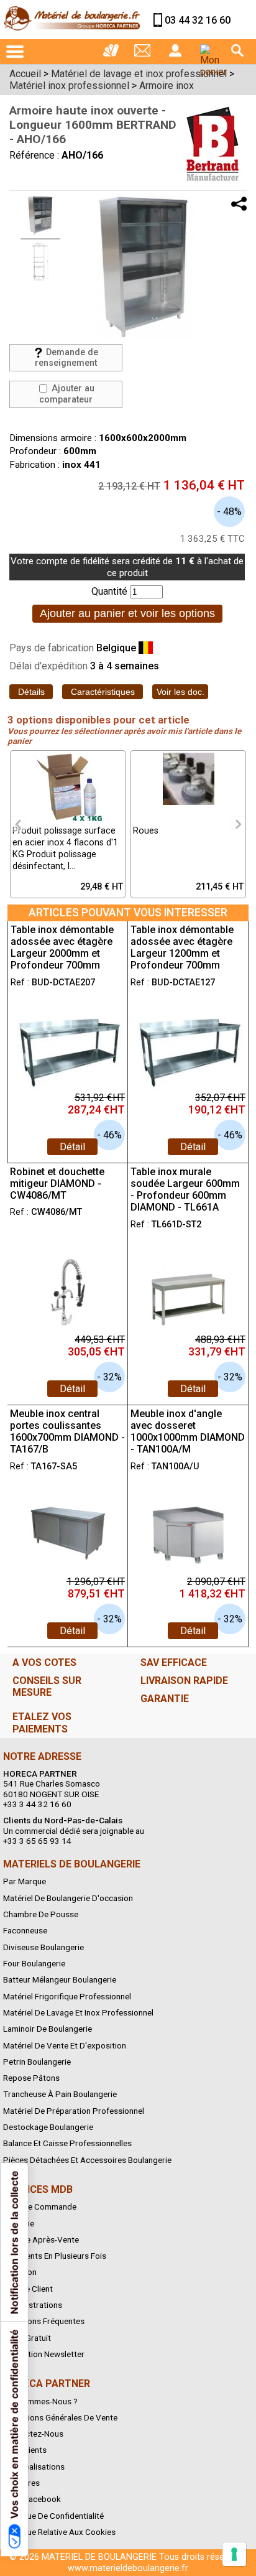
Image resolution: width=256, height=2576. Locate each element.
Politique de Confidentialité (53, 2516)
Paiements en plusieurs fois (55, 2256)
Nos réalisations (34, 2467)
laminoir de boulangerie (48, 2029)
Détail (72, 1147)
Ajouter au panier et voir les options (127, 613)
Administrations (33, 2305)
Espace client (28, 2289)
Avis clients (25, 2450)
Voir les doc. (181, 692)
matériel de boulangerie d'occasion (68, 1898)
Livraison (20, 2272)
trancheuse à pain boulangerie (60, 2094)
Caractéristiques (103, 692)
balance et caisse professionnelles (67, 2143)
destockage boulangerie (48, 2127)
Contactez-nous (33, 2434)
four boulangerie (34, 1963)
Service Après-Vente (41, 2239)
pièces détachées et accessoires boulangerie (87, 2160)
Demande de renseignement (66, 358)
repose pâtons (31, 2078)
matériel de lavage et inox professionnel (78, 2012)
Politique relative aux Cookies (59, 2532)
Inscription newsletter (44, 2354)
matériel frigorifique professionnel (67, 1996)
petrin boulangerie (37, 2062)
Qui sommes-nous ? (40, 2401)
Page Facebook (32, 2499)
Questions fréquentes (44, 2321)
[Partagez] (239, 204)
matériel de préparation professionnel (74, 2111)
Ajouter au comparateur (67, 394)
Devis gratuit (27, 2338)
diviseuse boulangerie (43, 1947)
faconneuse (25, 1930)
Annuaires (21, 2483)
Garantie (19, 2223)
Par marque (25, 1881)
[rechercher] (237, 50)
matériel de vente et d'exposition (65, 2045)
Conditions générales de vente (60, 2417)
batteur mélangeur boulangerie (60, 1979)
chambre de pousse (41, 1914)
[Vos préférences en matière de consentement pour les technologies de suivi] (234, 2554)
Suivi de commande (40, 2206)
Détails (31, 692)
